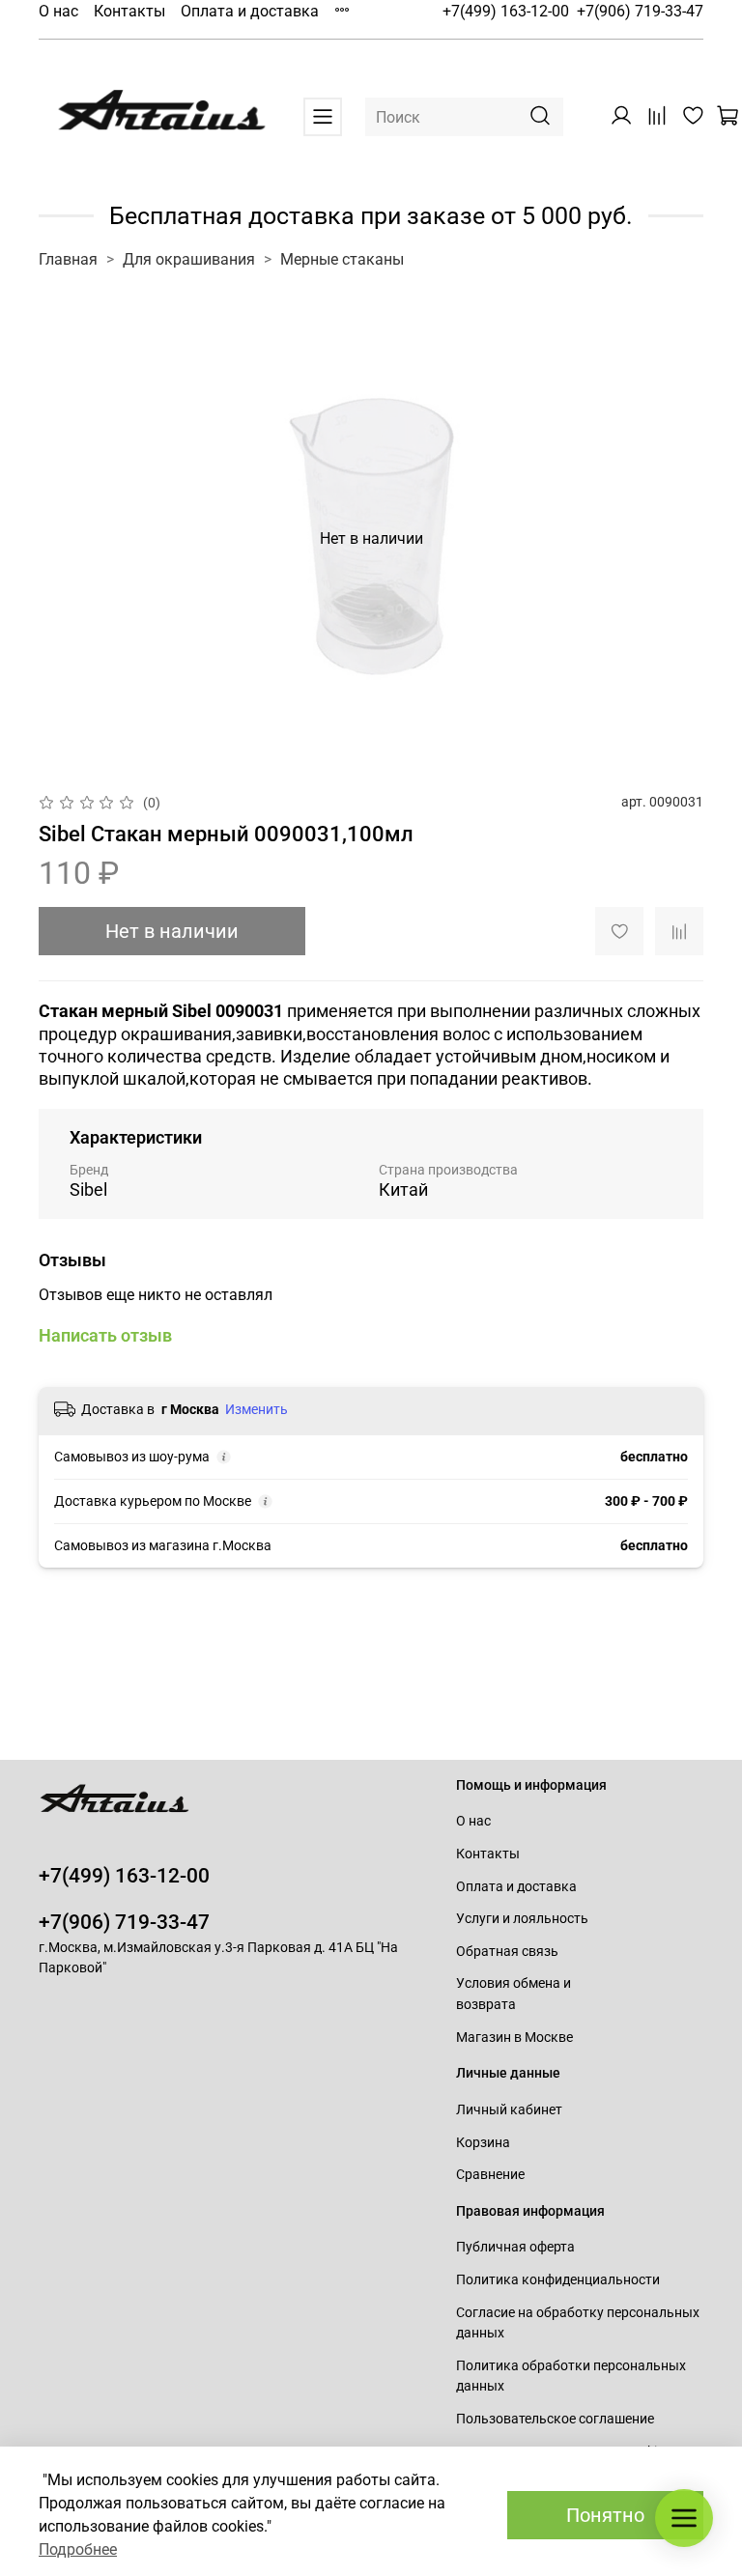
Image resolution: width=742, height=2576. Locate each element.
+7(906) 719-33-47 (640, 11)
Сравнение (490, 2175)
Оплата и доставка (250, 11)
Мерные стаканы (342, 259)
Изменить (257, 1409)
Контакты (129, 11)
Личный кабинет (509, 2110)
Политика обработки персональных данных (571, 2377)
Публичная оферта (515, 2247)
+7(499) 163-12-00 (506, 11)
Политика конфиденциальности (558, 2280)
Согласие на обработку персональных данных (578, 2323)
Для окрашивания (189, 259)
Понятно (605, 2515)
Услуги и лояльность (522, 1919)
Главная (68, 259)
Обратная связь (507, 1952)
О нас (58, 11)
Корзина (483, 2143)
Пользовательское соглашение (555, 2419)
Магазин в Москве (514, 2038)
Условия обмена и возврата (514, 1994)
